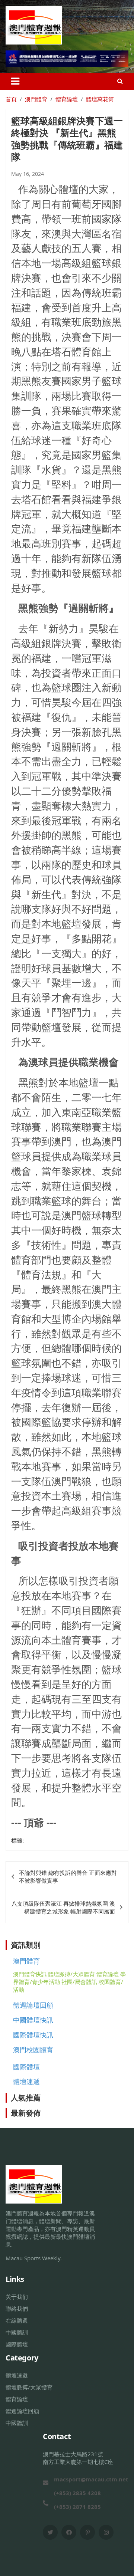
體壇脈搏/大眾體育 (71, 1974)
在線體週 (17, 2320)
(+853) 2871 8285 (77, 2507)
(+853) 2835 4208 (77, 2493)
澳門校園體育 (33, 2050)
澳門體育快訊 (30, 1974)
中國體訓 (17, 2332)
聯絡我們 (17, 2309)
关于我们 (17, 2297)
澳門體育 (26, 1961)
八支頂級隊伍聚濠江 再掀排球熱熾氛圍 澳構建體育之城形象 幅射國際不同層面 (63, 1907)
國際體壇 (26, 2067)
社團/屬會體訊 (79, 1982)
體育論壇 (108, 1974)
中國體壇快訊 (33, 2020)
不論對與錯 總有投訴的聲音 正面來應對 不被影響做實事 (68, 1877)
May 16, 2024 (28, 174)
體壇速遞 (26, 2081)
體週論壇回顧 (33, 2005)
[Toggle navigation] (15, 81)
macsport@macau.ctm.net (91, 2479)
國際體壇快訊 (33, 2035)
